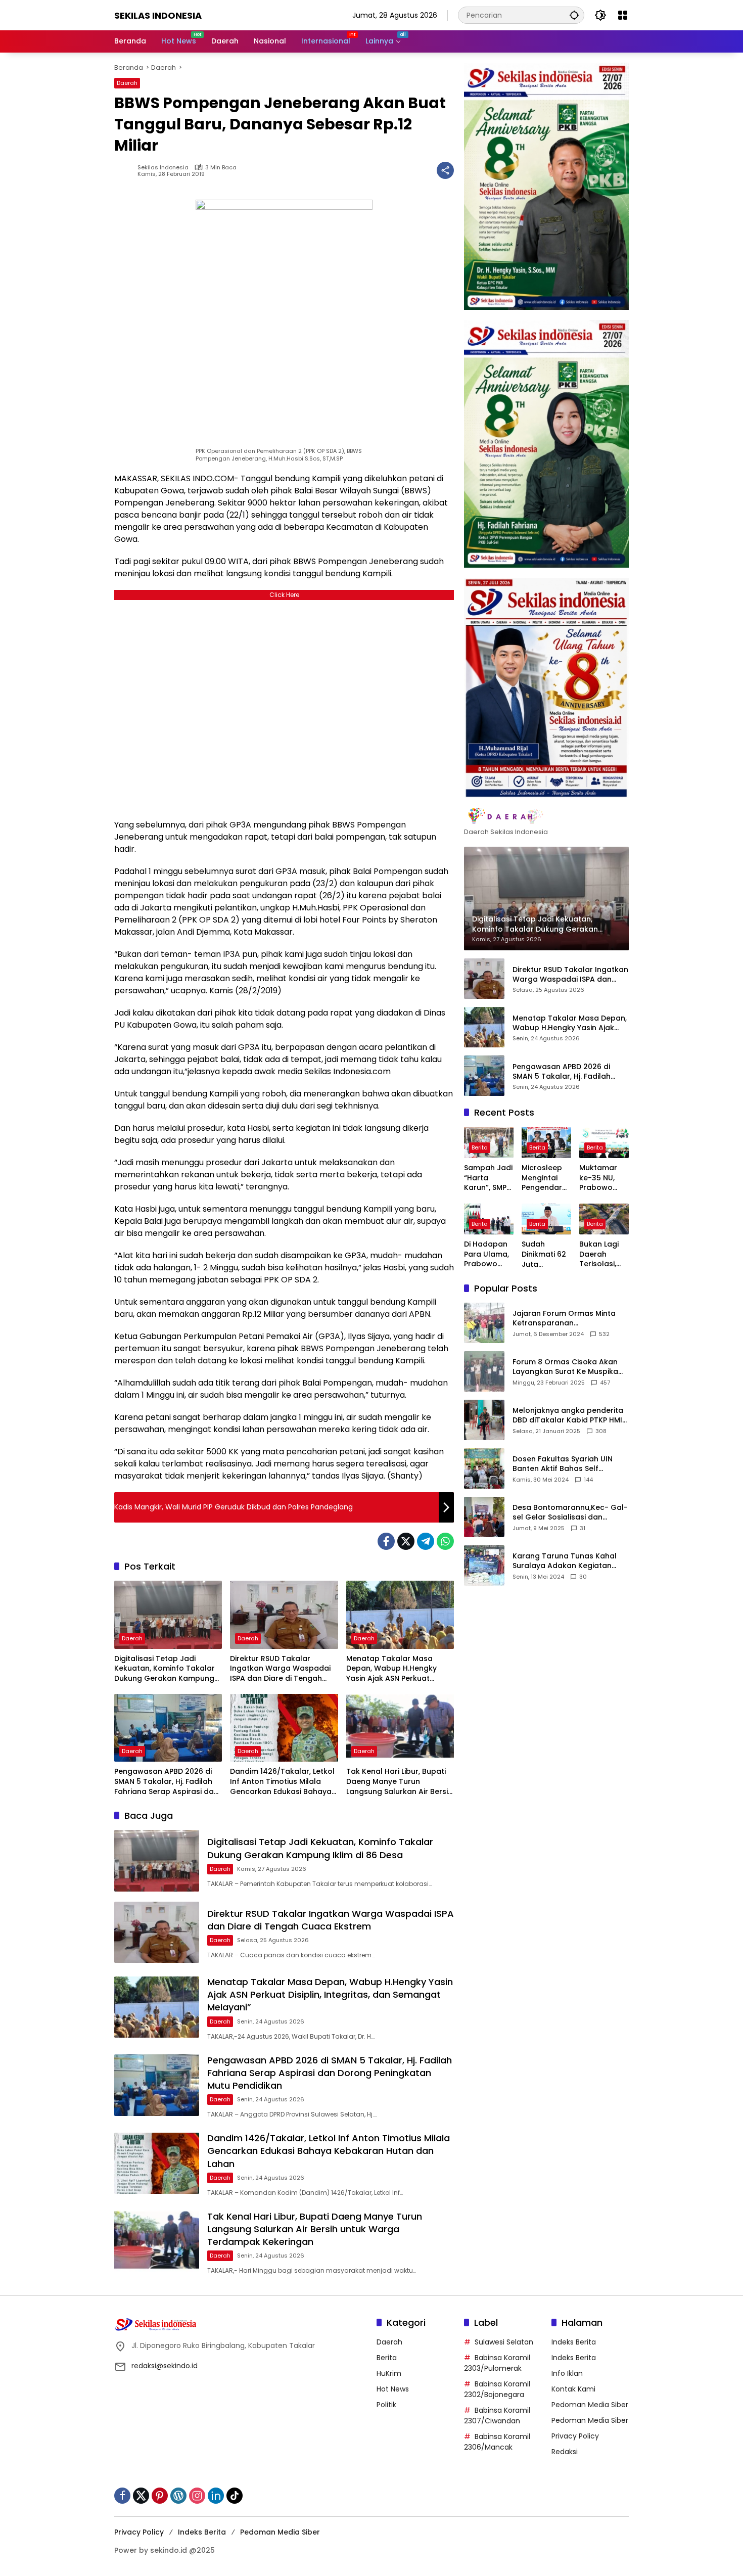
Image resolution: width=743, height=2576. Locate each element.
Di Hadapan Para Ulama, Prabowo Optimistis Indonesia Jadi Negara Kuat (487, 1254)
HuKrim (389, 2373)
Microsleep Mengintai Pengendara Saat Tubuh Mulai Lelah (544, 1178)
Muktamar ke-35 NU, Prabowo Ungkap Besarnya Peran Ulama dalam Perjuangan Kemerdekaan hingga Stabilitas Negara (603, 1178)
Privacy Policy (575, 2436)
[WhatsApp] (445, 1541)
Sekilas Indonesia (158, 15)
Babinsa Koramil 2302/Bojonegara (497, 2389)
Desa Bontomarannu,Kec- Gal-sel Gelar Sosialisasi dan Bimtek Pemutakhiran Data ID (570, 1512)
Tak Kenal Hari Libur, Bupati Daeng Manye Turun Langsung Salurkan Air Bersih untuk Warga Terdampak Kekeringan (399, 1782)
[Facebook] (386, 1541)
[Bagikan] (445, 170)
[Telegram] (426, 1541)
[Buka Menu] (623, 15)
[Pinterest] (160, 2496)
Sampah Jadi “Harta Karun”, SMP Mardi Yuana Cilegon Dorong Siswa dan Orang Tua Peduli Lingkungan (488, 1178)
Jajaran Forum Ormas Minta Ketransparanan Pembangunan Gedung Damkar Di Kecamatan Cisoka (568, 1318)
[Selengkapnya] (546, 816)
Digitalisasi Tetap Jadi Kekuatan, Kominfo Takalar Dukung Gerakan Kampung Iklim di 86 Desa (165, 1669)
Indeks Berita (574, 2342)
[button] (574, 15)
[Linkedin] (216, 2496)
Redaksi (565, 2452)
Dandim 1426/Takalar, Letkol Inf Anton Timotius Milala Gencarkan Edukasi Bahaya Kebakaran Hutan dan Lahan (283, 1782)
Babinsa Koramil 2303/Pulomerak (497, 2363)
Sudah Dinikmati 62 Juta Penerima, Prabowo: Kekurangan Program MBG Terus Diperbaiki (544, 1254)
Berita (480, 1147)
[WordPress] (178, 2496)
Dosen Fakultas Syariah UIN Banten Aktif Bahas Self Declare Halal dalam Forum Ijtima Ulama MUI (563, 1464)
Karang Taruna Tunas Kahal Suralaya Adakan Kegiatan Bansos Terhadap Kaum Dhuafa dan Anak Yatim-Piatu (567, 1561)
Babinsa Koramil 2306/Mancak (497, 2442)
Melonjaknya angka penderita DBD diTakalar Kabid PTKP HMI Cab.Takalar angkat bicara (568, 1415)
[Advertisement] (284, 707)
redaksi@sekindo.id (165, 2366)
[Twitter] (406, 1541)
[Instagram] (197, 2496)
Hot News (393, 2389)
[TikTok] (235, 2496)
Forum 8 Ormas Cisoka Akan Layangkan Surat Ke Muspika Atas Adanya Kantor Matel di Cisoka (566, 1367)
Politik (386, 2405)
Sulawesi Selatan (504, 2342)
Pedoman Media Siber (590, 2405)
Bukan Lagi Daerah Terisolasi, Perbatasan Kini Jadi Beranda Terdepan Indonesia (601, 1254)
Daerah (127, 83)
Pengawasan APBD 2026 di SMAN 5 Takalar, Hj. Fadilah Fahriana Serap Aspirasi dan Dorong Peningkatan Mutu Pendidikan (166, 1782)
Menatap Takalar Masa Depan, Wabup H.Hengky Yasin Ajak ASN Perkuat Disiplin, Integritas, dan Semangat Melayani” (391, 1669)
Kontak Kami (573, 2389)
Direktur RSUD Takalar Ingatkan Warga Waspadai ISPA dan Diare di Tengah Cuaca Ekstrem (280, 1669)
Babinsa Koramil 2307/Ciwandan (497, 2416)
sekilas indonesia (163, 168)
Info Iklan (567, 2373)
